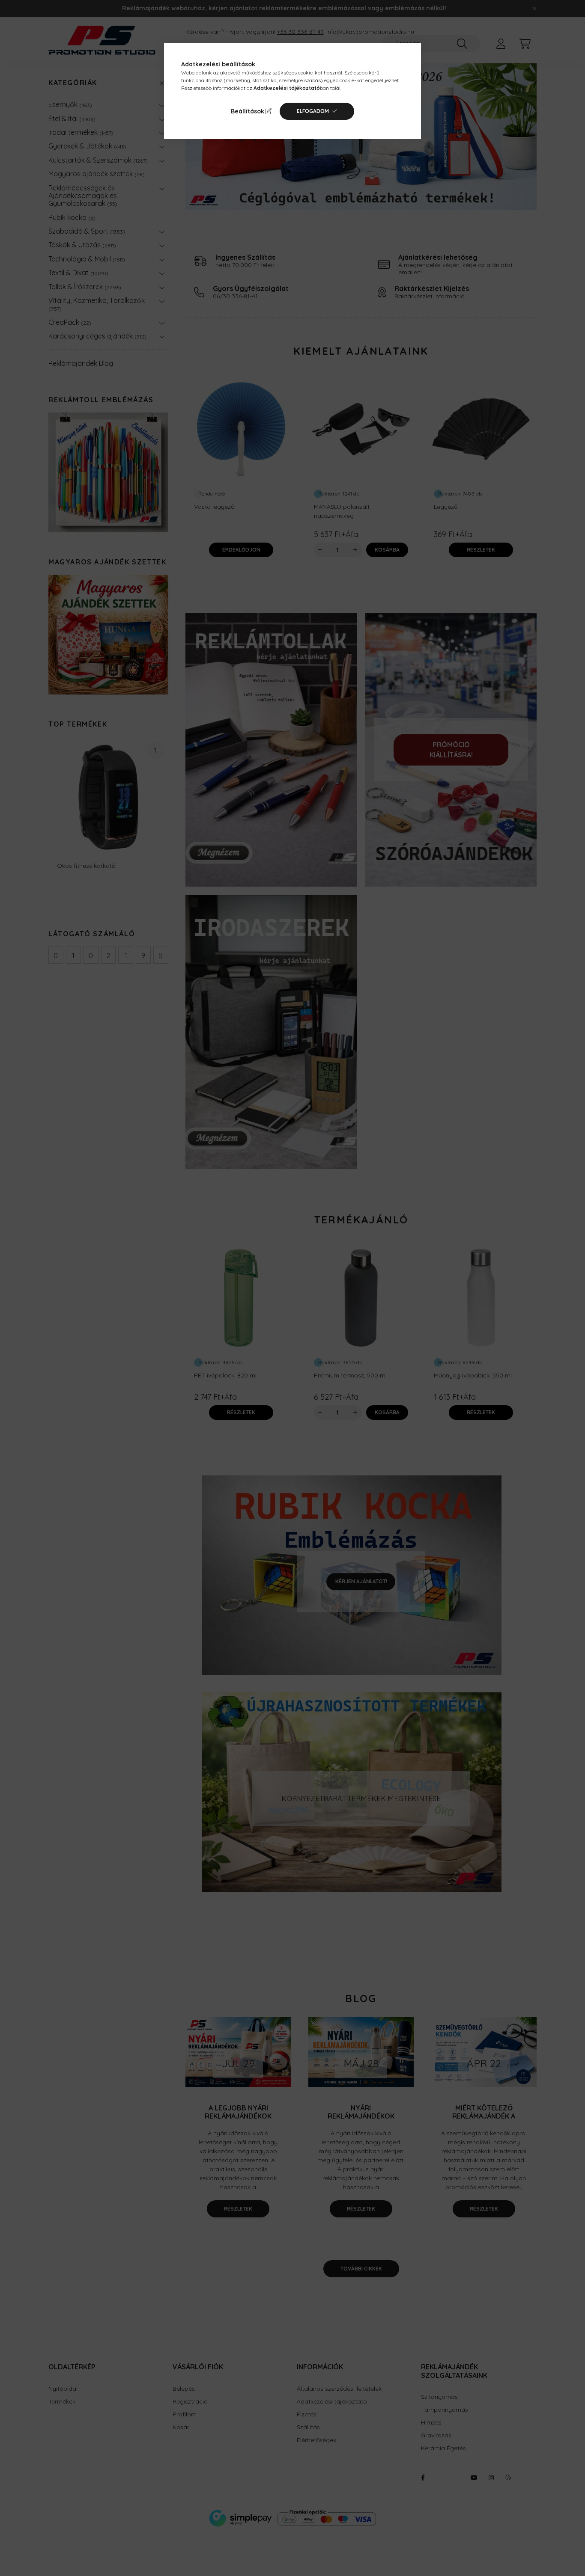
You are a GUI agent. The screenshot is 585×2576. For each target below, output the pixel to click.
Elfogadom (313, 111)
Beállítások (248, 111)
